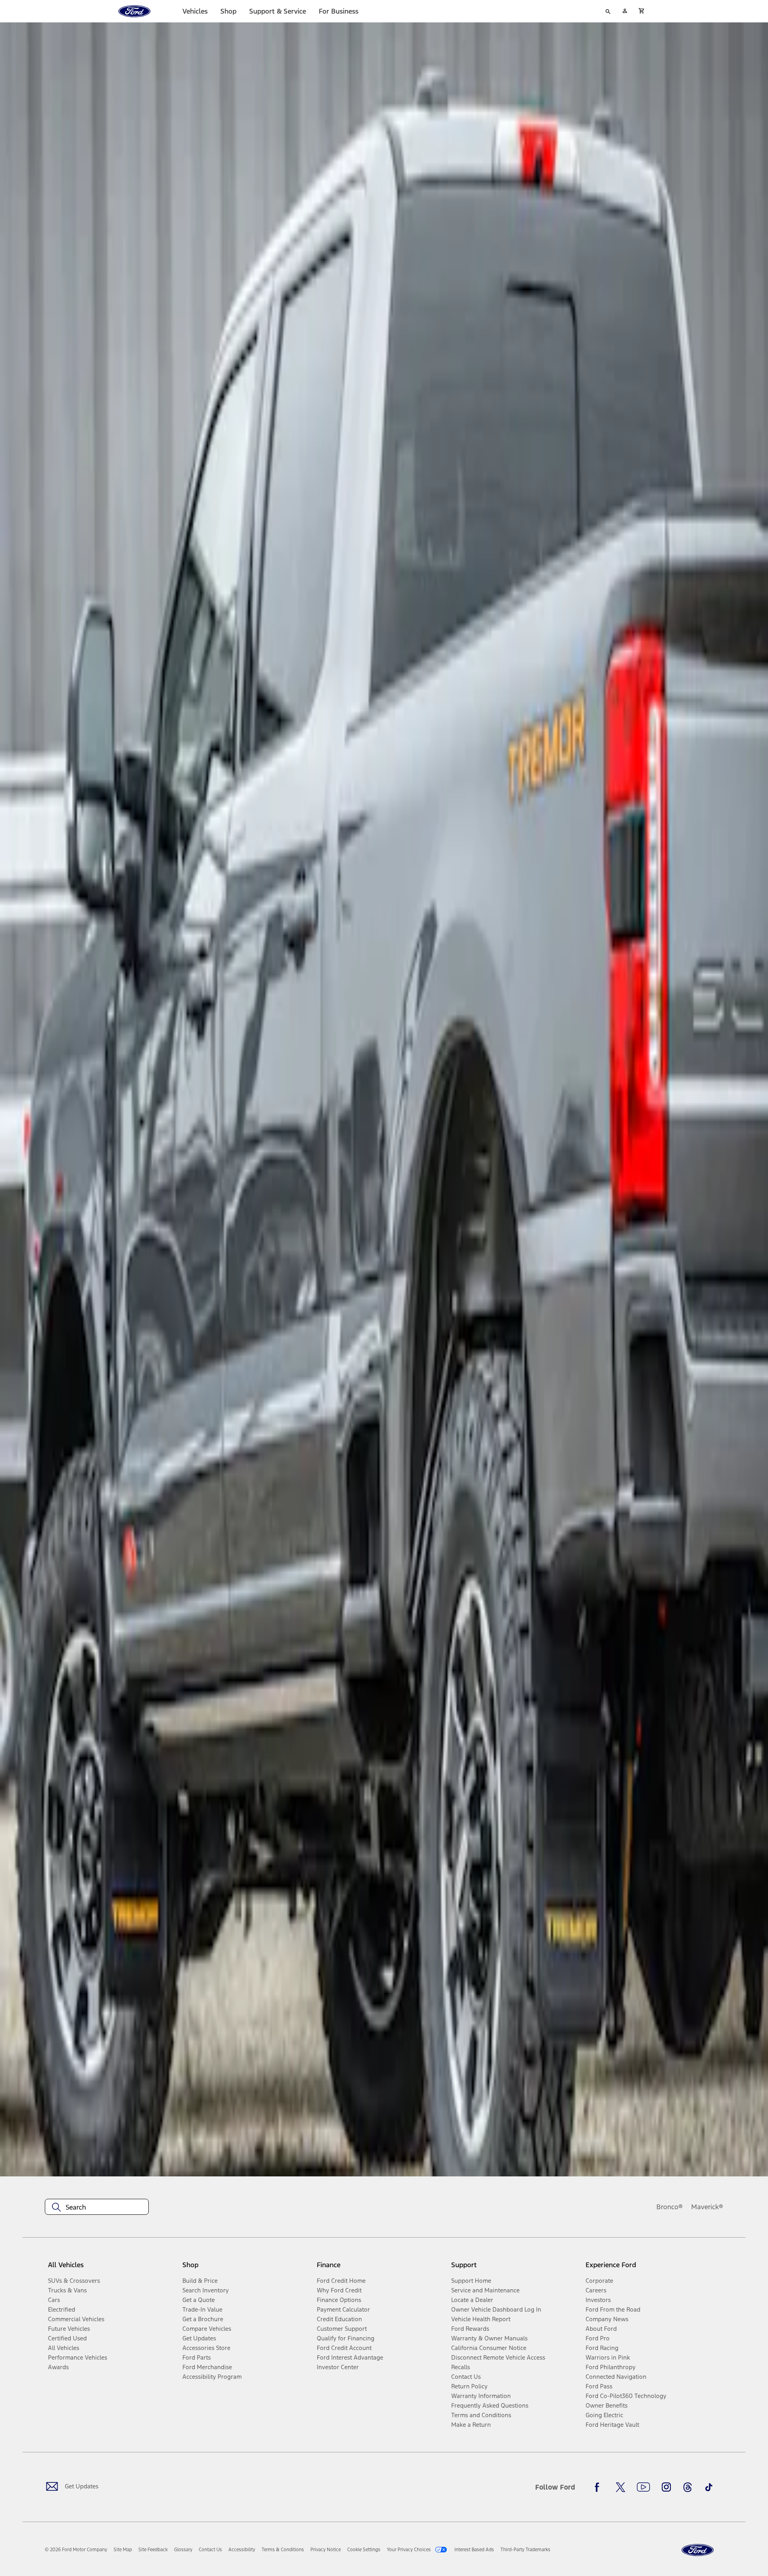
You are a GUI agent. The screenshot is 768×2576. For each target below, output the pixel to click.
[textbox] (97, 2207)
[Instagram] (666, 2487)
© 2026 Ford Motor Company (76, 2550)
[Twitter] (620, 2487)
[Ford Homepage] (698, 2550)
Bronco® (670, 2207)
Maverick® (707, 2207)
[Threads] (688, 2487)
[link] (123, 2550)
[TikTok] (709, 2487)
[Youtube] (643, 2487)
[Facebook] (599, 2487)
